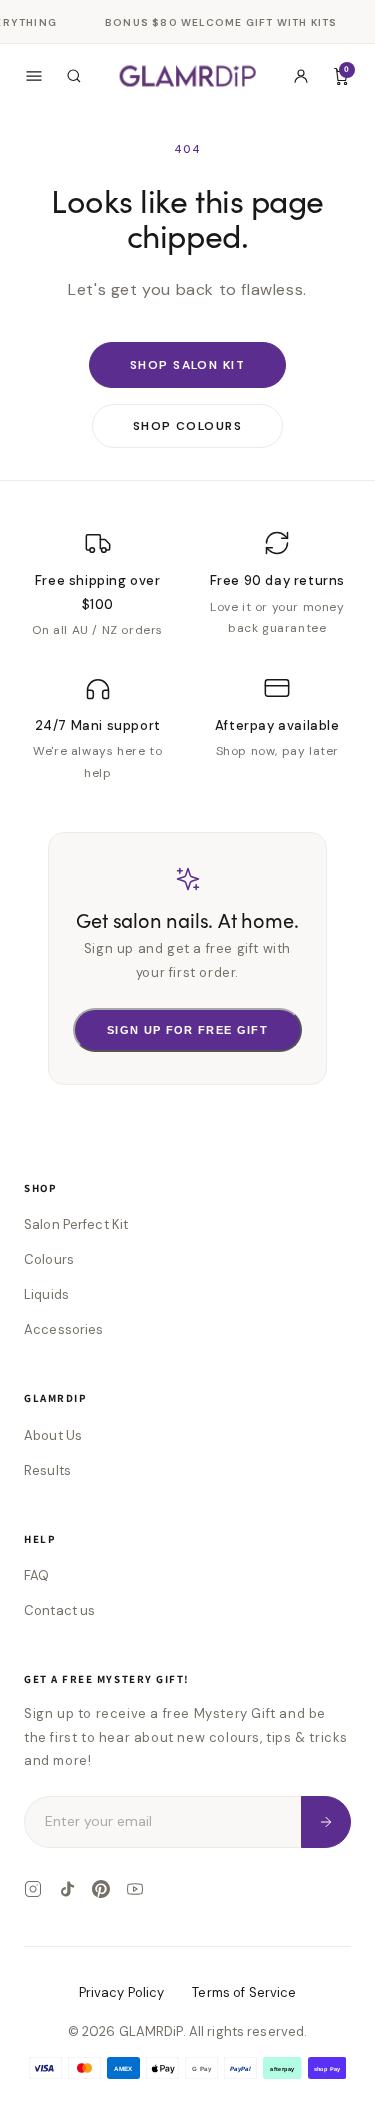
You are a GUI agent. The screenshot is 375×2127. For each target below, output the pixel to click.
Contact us (59, 1610)
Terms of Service (244, 1992)
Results (47, 1470)
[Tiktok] (67, 1889)
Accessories (63, 1329)
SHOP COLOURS (187, 426)
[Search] (74, 76)
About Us (53, 1435)
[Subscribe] (326, 1821)
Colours (49, 1259)
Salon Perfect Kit (76, 1224)
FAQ (36, 1575)
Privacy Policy (122, 1992)
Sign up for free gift (187, 1030)
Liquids (46, 1294)
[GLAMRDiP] (187, 75)
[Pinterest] (101, 1889)
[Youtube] (135, 1889)
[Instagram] (33, 1889)
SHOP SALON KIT (187, 365)
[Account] (301, 76)
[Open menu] (34, 76)
